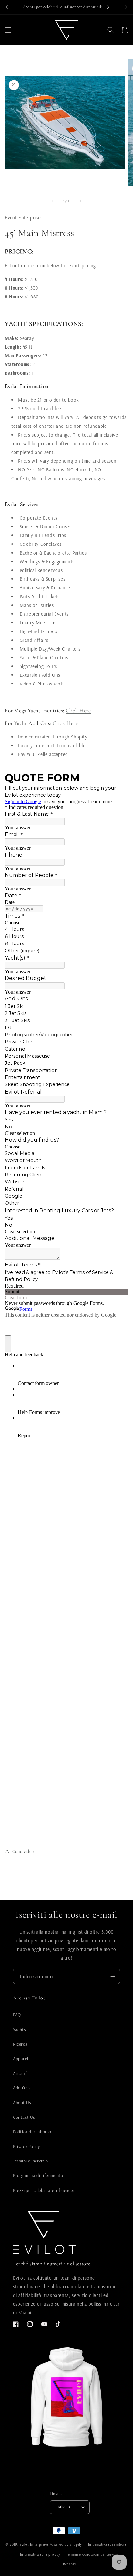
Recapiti (70, 2564)
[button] (8, 30)
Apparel (20, 2059)
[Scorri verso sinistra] (52, 201)
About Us (22, 2103)
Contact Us (24, 2117)
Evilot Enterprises (34, 2544)
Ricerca (20, 2044)
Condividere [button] (24, 1851)
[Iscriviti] (113, 1976)
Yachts (20, 2030)
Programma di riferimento (38, 2175)
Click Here (78, 711)
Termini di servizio (30, 2161)
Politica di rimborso (32, 2132)
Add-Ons (21, 2088)
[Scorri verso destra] (81, 201)
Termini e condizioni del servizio (93, 2554)
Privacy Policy (26, 2146)
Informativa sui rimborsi (108, 2544)
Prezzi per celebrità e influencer (44, 2190)
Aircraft (21, 2073)
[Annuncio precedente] (7, 7)
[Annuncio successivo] (126, 7)
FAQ (17, 2015)
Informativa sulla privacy (40, 2554)
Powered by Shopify (66, 2544)
